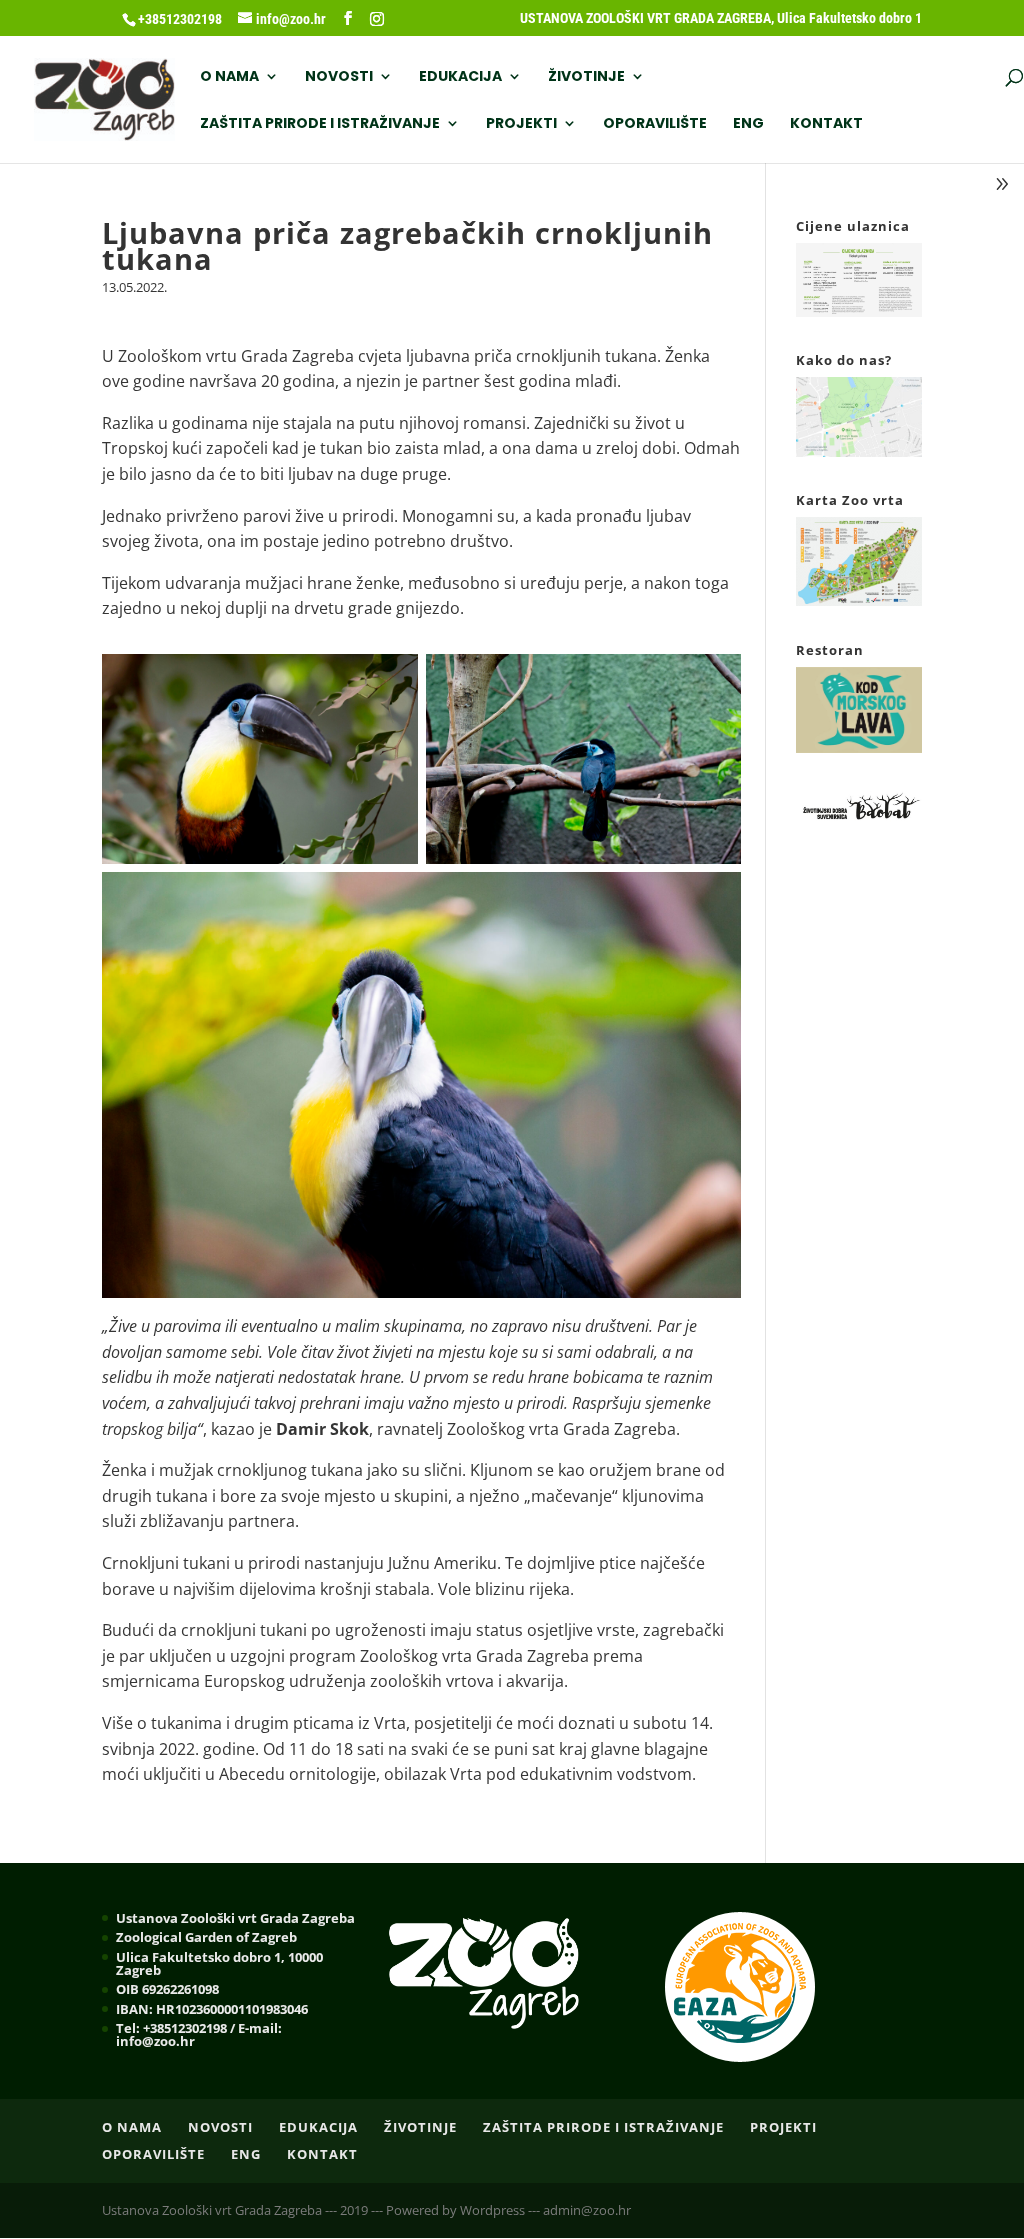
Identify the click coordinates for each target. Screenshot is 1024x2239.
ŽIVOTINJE (586, 77)
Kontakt (826, 124)
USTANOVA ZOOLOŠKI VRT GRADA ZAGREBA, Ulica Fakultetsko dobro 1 (721, 18)
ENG (748, 124)
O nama (229, 77)
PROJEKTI (521, 124)
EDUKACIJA (460, 77)
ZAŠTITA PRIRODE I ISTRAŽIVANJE (320, 124)
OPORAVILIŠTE (655, 124)
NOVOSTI (339, 77)
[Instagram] (377, 19)
